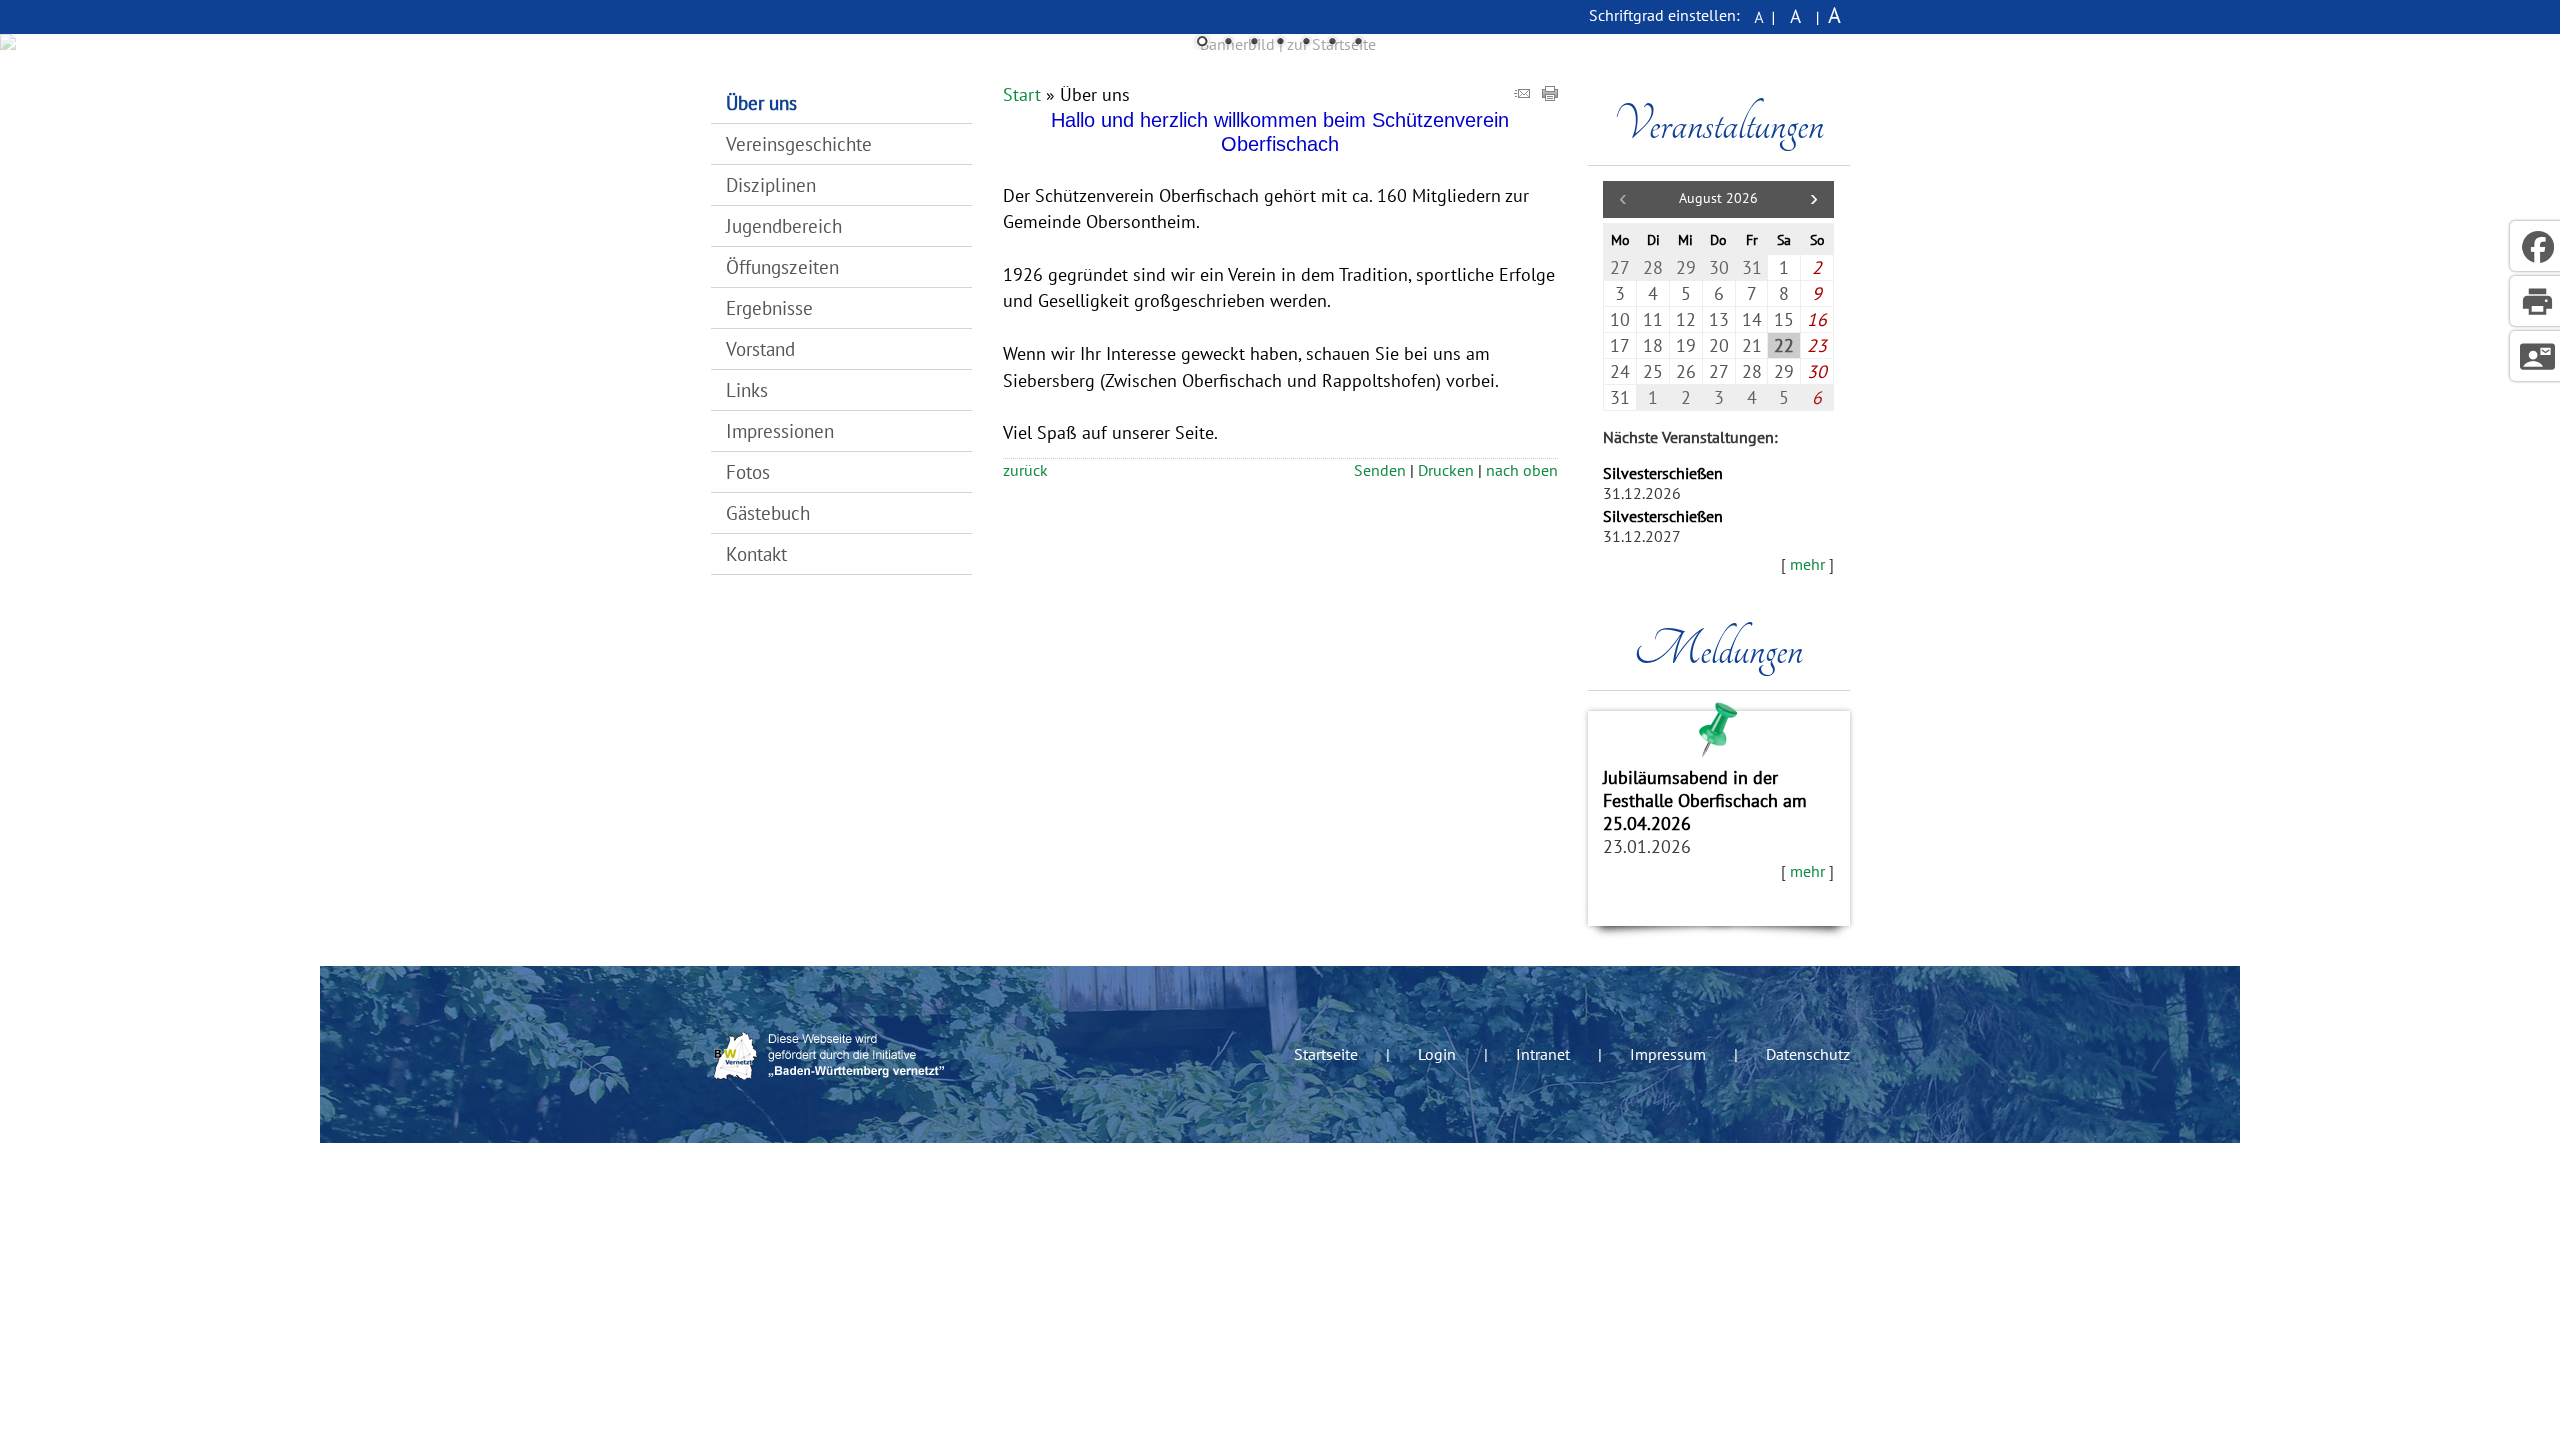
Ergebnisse (769, 307)
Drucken (1446, 470)
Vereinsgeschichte (799, 143)
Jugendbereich (784, 225)
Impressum (1668, 1054)
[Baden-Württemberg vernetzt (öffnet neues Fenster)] (831, 1086)
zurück (1025, 470)
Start (1022, 94)
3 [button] (1254, 43)
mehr (1807, 564)
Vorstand (760, 348)
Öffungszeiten (782, 266)
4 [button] (1280, 43)
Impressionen (780, 430)
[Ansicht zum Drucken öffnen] (1550, 94)
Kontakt (756, 553)
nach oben (1522, 470)
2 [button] (1228, 43)
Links (747, 389)
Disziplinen (771, 184)
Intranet (1543, 1054)
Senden (1380, 470)
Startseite (1326, 1054)
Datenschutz (1808, 1054)
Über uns (761, 102)
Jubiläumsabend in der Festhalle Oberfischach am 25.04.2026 (1705, 800)
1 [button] (1202, 43)
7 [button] (1358, 43)
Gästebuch (768, 512)
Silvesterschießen (1663, 473)
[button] (1814, 199)
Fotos (748, 471)
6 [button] (1332, 43)
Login (1437, 1054)
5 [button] (1306, 43)
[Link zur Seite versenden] (1522, 94)
